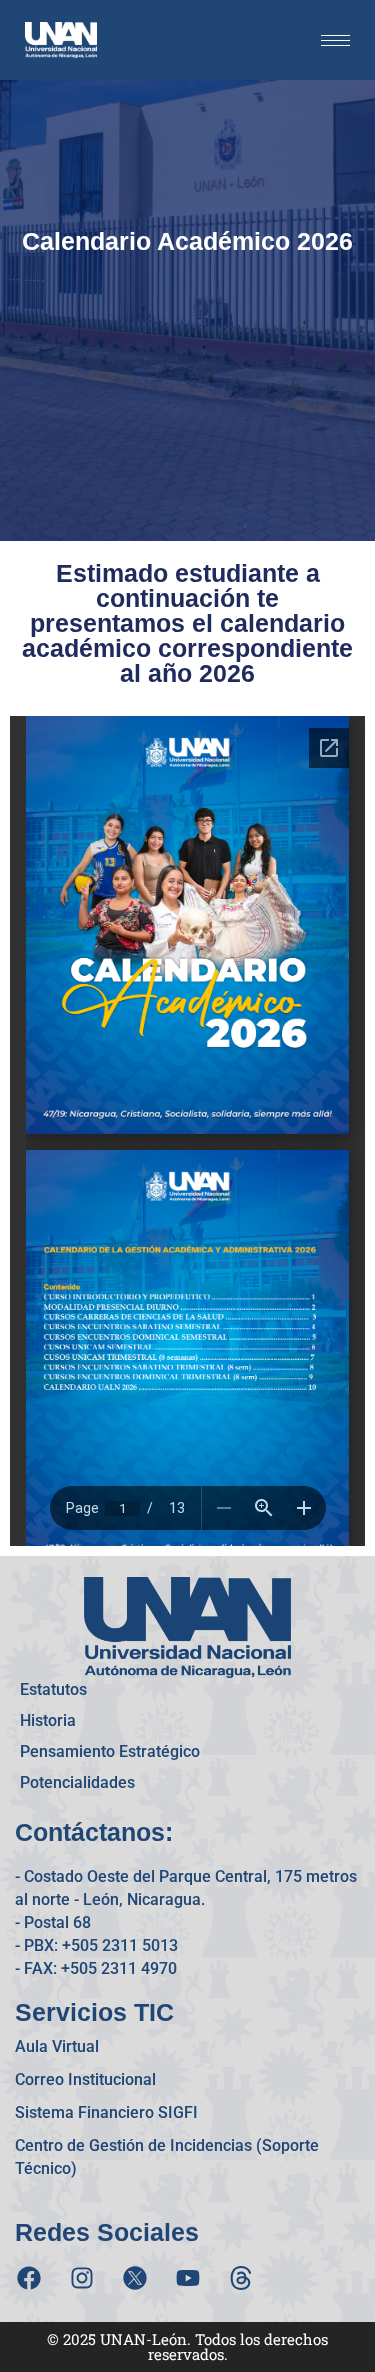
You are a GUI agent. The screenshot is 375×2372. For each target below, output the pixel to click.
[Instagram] (82, 2278)
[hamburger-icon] (335, 40)
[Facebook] (29, 2278)
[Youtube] (188, 2278)
